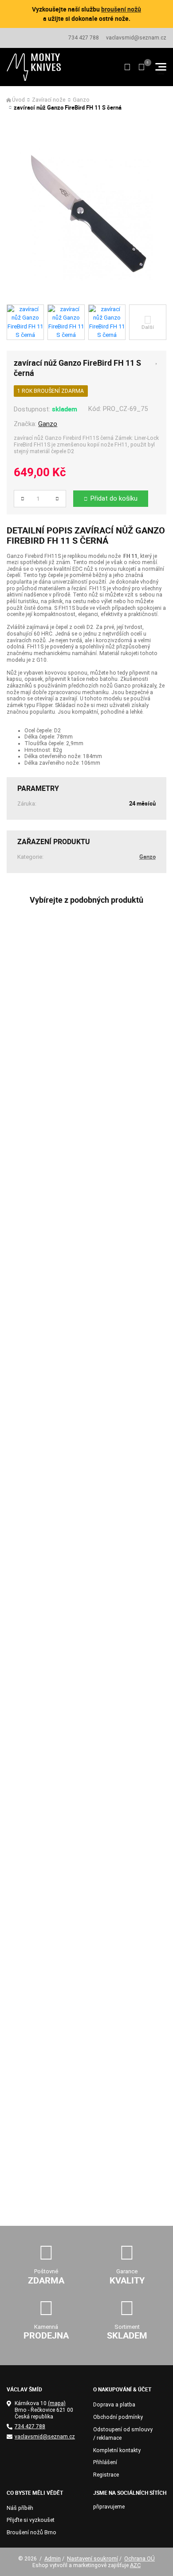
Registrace (106, 2475)
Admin (53, 2558)
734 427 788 (84, 38)
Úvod (18, 100)
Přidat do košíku (114, 498)
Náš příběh (20, 2508)
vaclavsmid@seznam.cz (136, 38)
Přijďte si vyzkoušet (31, 2520)
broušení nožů (121, 9)
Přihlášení (105, 2462)
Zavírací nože (49, 100)
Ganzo (81, 100)
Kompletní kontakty (117, 2450)
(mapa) (57, 2403)
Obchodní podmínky (118, 2417)
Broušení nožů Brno (31, 2533)
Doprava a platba (114, 2405)
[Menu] (161, 67)
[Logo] (34, 67)
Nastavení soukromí (92, 2558)
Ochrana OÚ (140, 2558)
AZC (135, 2565)
